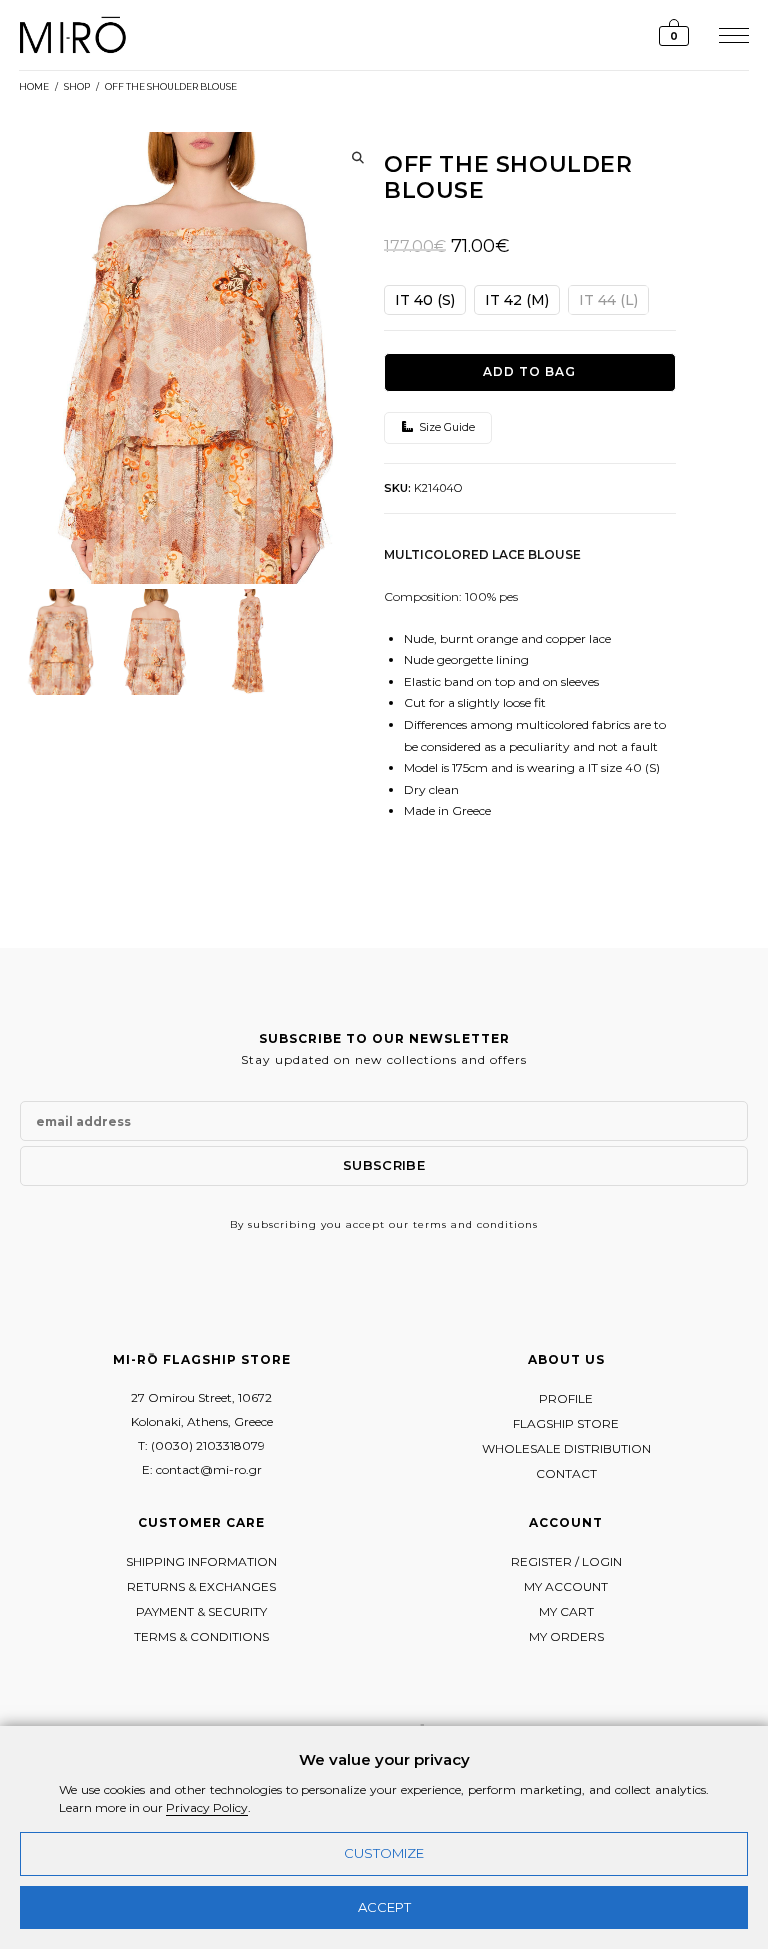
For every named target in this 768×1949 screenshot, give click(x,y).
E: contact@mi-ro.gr (202, 1469)
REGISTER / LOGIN (566, 1561)
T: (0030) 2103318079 (201, 1445)
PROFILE (566, 1398)
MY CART (566, 1611)
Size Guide (445, 427)
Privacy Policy (207, 1807)
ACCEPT (384, 1907)
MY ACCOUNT (566, 1586)
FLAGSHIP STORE (566, 1423)
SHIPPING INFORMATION (201, 1561)
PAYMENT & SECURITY (201, 1611)
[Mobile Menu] (731, 34)
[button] (358, 158)
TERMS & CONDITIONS (201, 1636)
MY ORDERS (566, 1636)
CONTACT (566, 1473)
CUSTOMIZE (384, 1853)
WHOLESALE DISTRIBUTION (566, 1448)
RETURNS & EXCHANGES (201, 1586)
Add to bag (529, 371)
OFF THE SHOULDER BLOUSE (171, 86)
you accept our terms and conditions (429, 1224)
